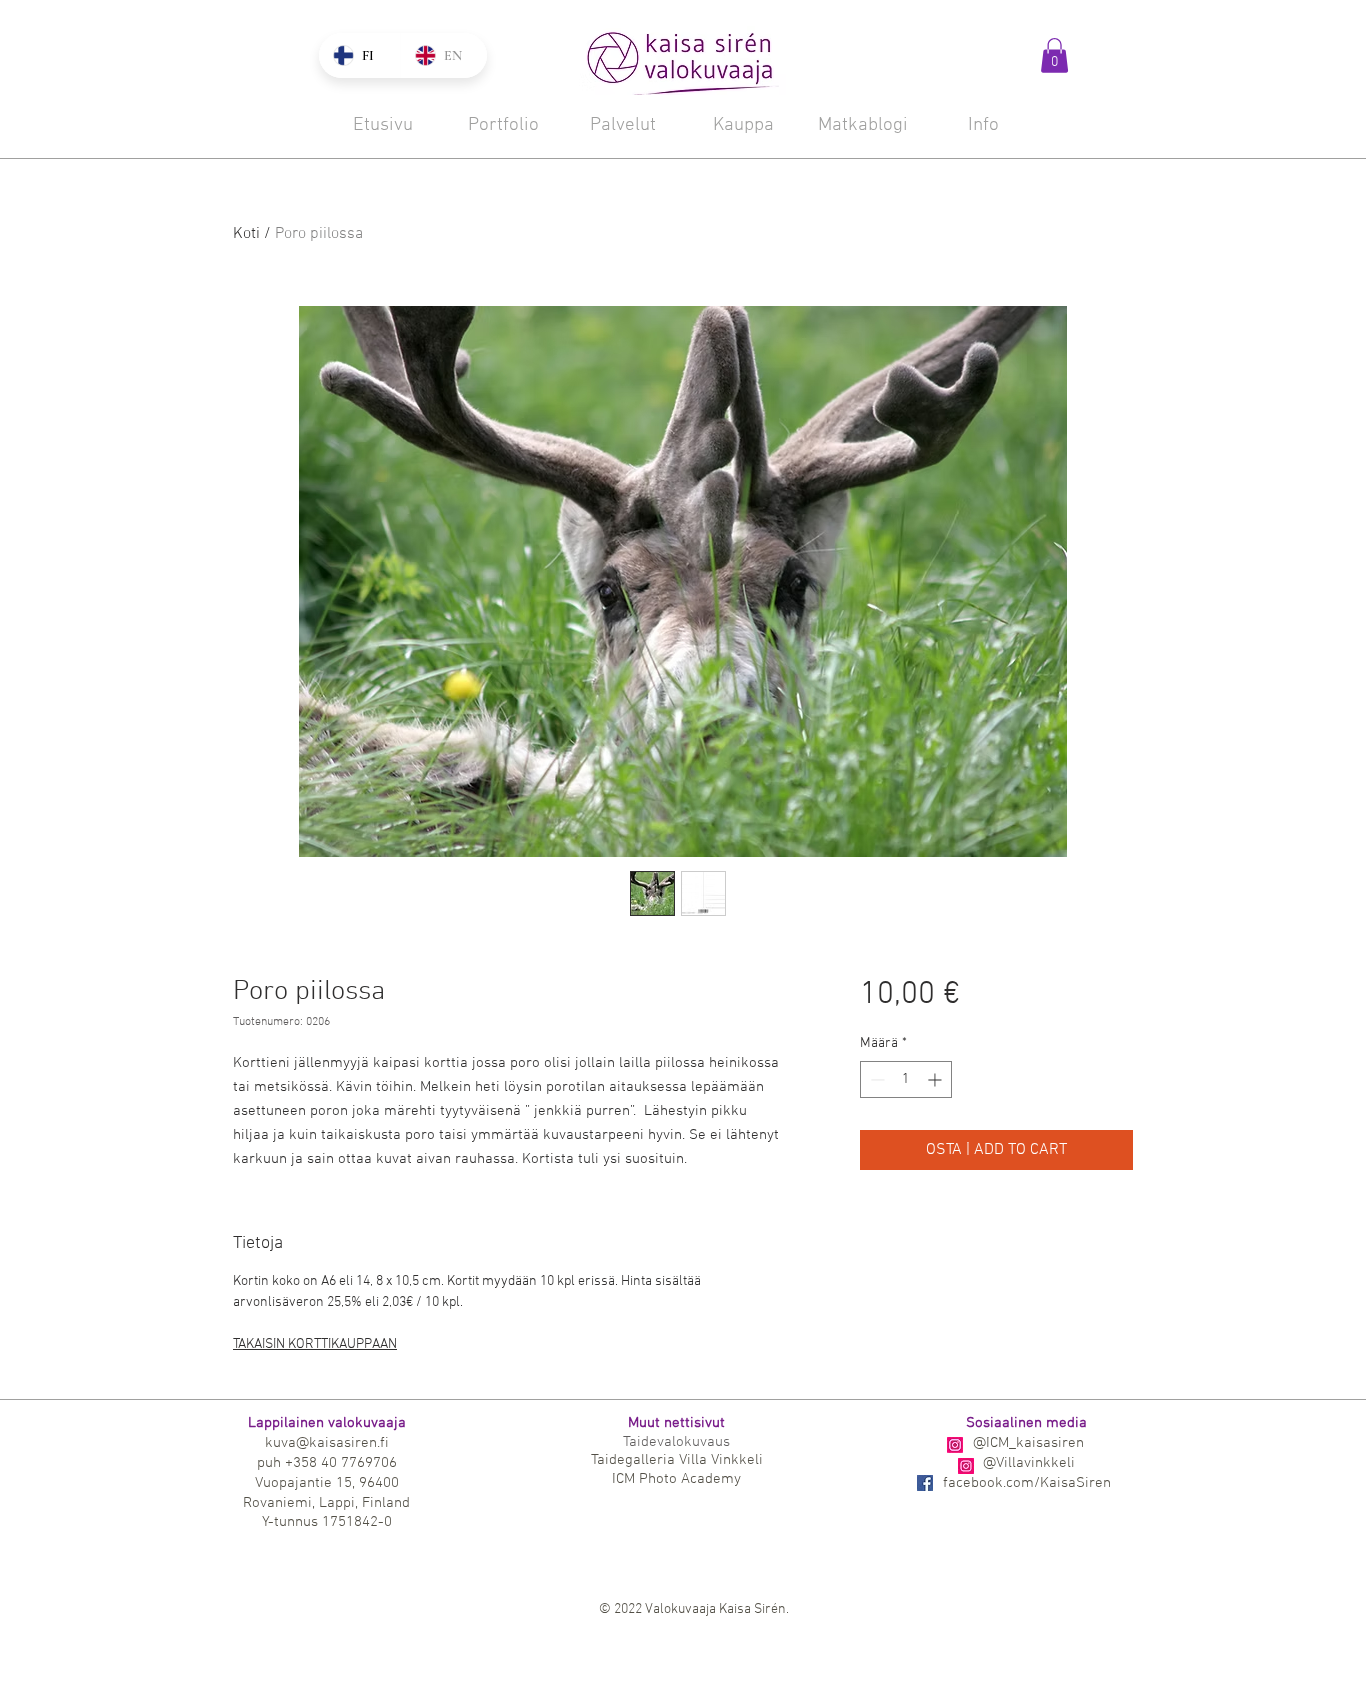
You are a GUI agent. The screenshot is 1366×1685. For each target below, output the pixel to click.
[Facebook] (925, 1483)
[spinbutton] (906, 1079)
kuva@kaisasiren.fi (327, 1443)
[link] (1054, 55)
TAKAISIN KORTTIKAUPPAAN (315, 1344)
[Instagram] (955, 1445)
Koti (246, 234)
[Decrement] (875, 1079)
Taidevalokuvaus (676, 1442)
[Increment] (936, 1079)
